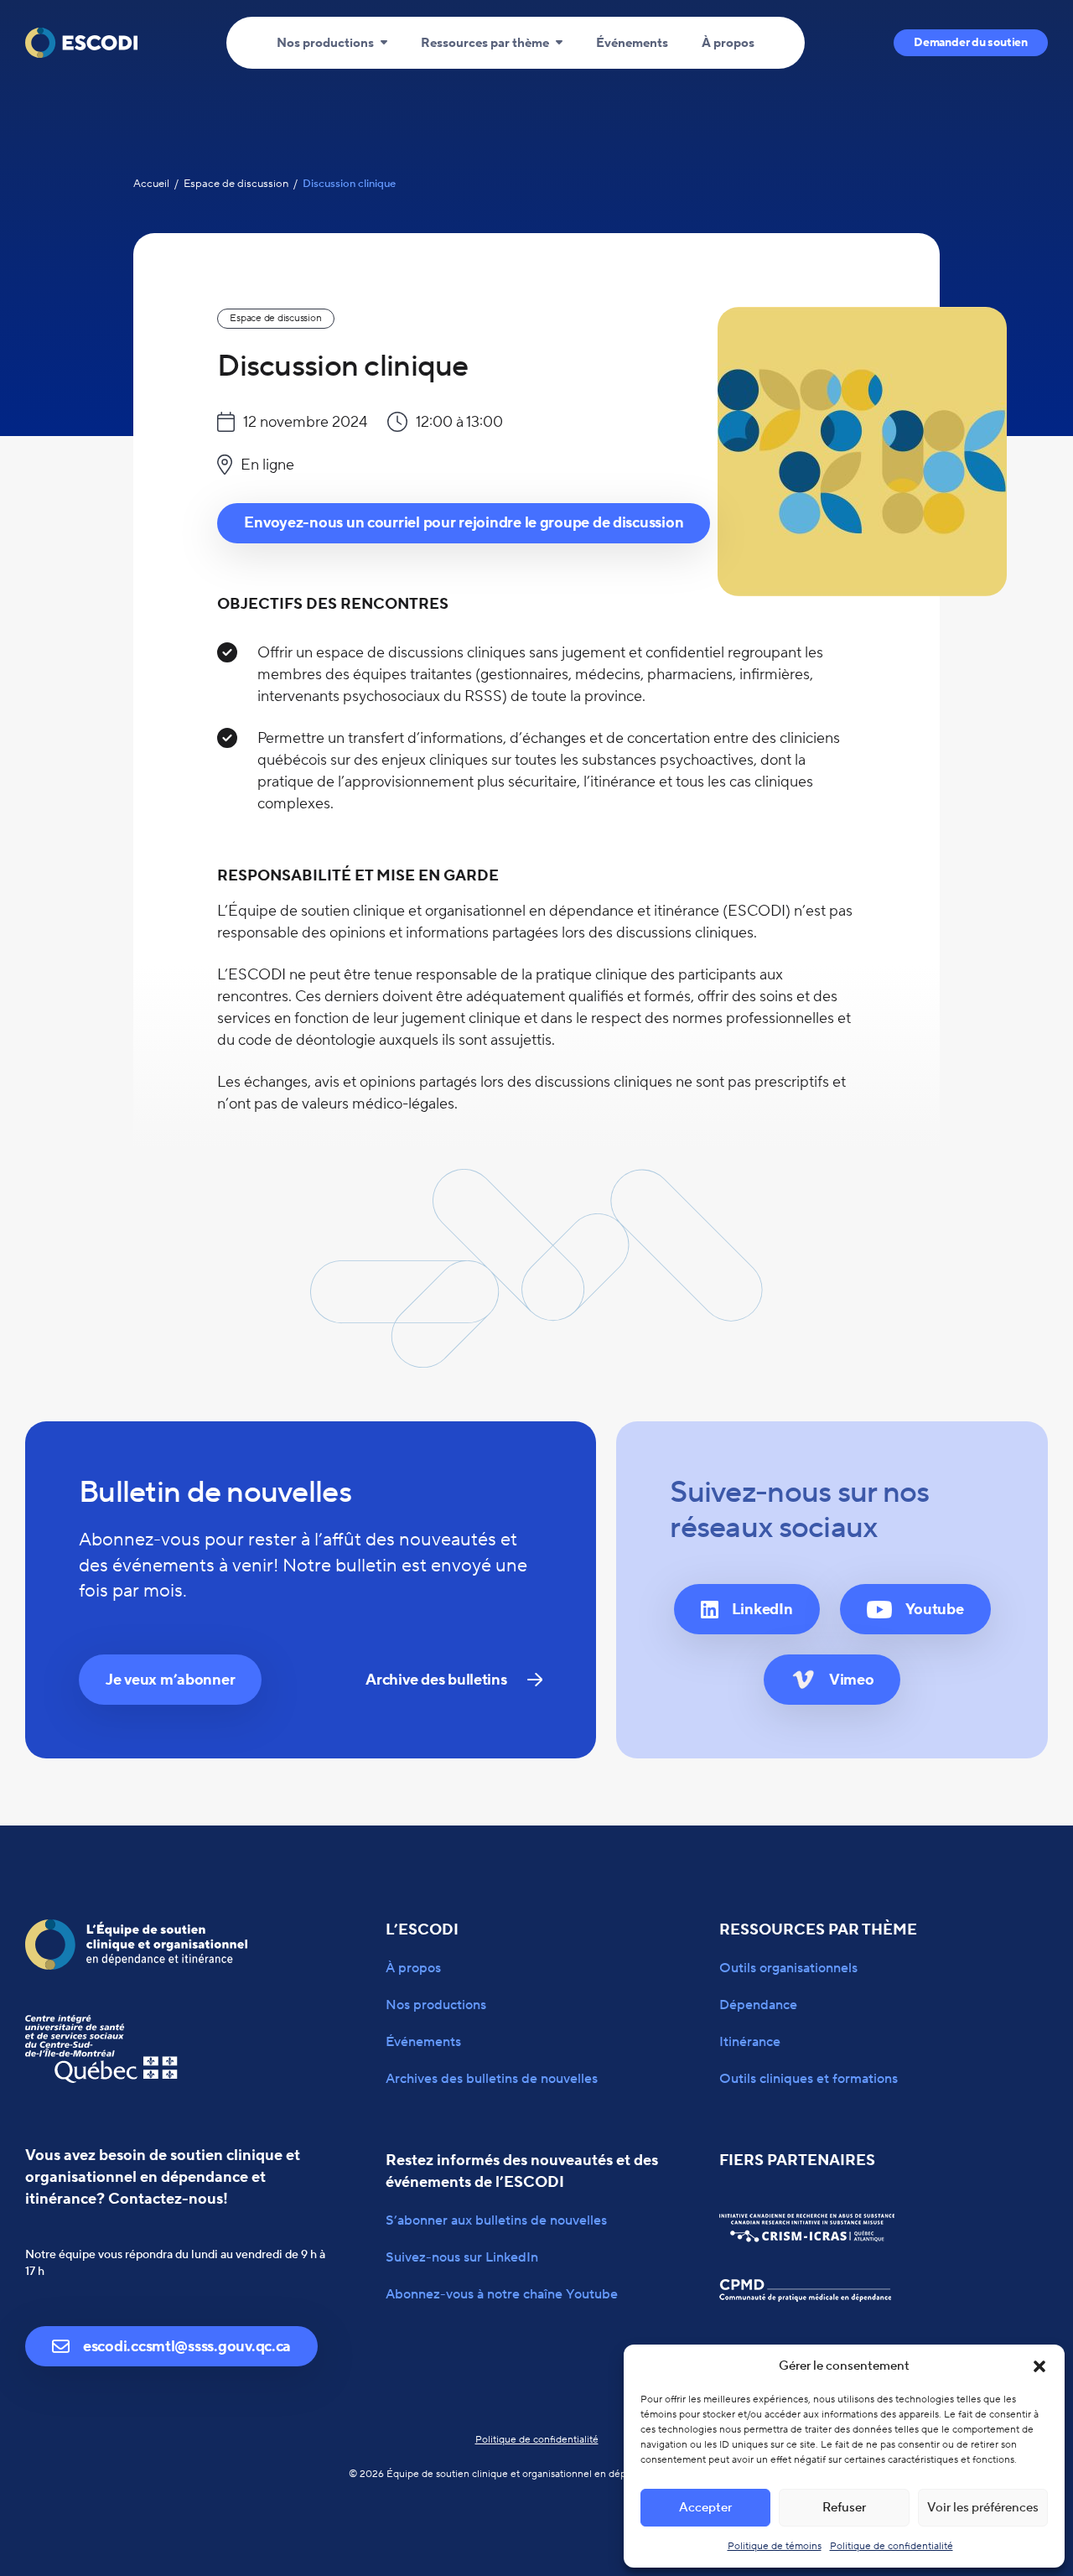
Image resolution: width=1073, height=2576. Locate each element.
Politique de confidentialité (892, 2546)
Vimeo (852, 1680)
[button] (1039, 2366)
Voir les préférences (983, 2508)
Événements (632, 43)
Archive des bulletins (436, 1680)
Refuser (844, 2508)
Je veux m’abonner (170, 1680)
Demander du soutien (971, 43)
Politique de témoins (775, 2546)
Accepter (705, 2508)
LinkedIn (762, 1610)
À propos (728, 43)
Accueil (151, 184)
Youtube (935, 1610)
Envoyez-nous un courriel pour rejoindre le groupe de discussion (464, 523)
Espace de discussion (236, 184)
